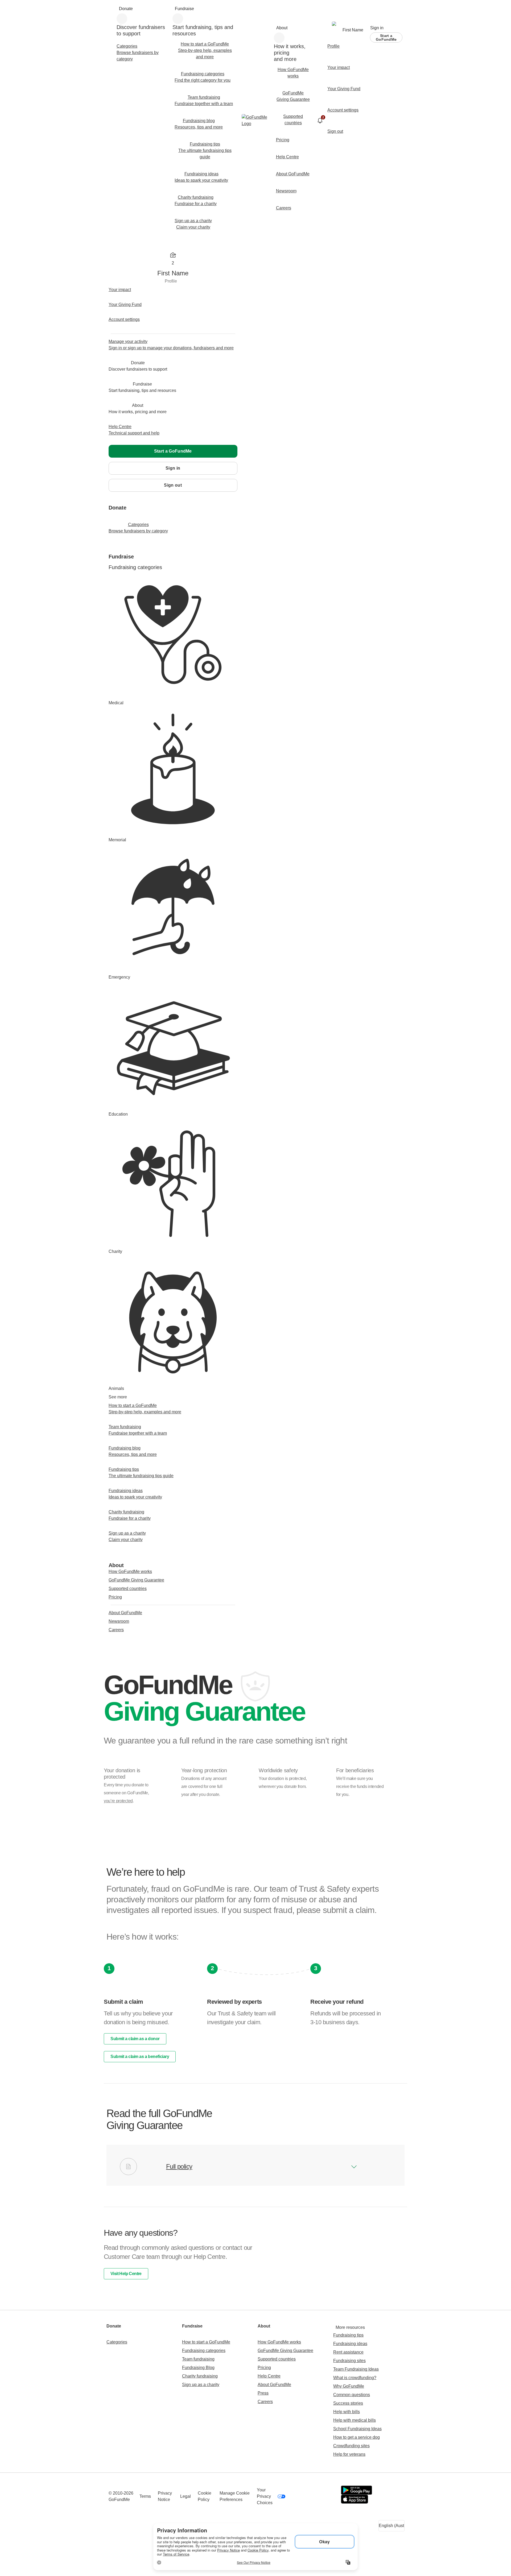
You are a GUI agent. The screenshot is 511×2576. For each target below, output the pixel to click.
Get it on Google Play (357, 2490)
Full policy (179, 2167)
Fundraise (184, 9)
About (282, 28)
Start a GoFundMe (386, 38)
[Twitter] (321, 2496)
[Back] (114, 499)
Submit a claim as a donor (135, 2039)
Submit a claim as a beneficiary (140, 2057)
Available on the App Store (355, 2499)
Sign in (377, 28)
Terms (145, 2496)
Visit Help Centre (126, 2274)
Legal (186, 2496)
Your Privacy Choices (265, 2496)
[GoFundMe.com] (256, 121)
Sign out (173, 485)
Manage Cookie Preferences (235, 2496)
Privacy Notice (165, 2496)
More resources (350, 2327)
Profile (171, 281)
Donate (126, 9)
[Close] (114, 246)
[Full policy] (354, 2167)
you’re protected (118, 1801)
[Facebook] (299, 2496)
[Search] (113, 10)
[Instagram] (331, 2496)
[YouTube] (310, 2496)
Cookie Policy (205, 2496)
